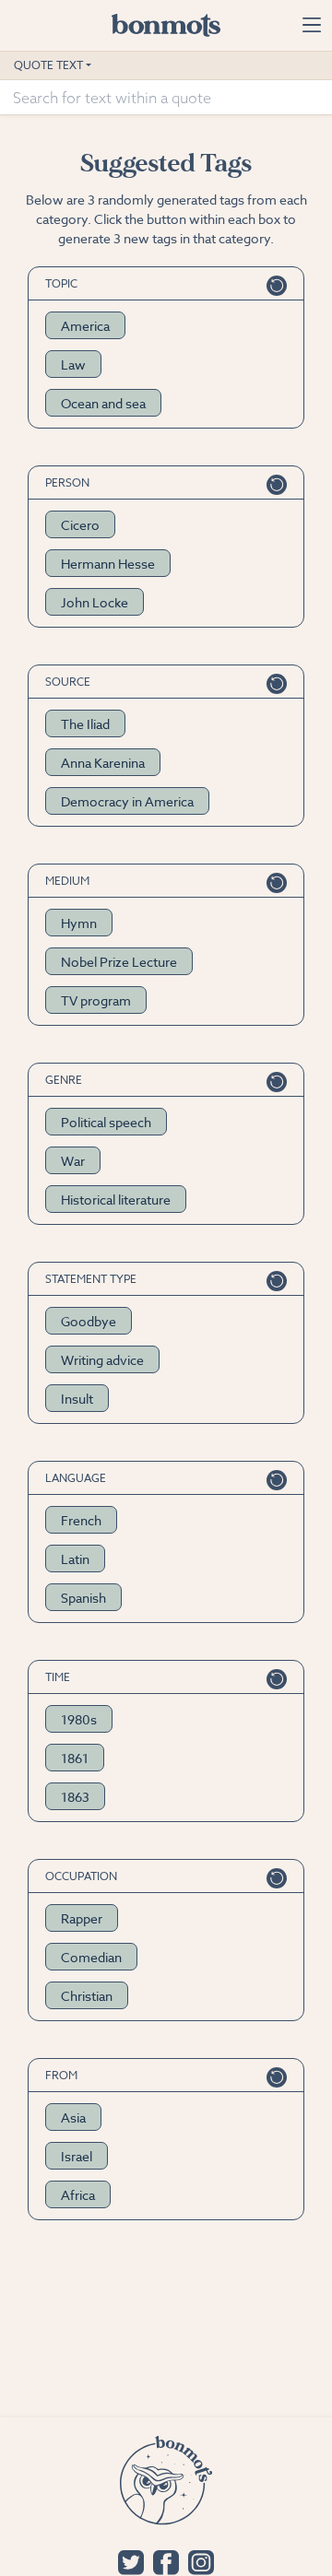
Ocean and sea (103, 403)
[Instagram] (201, 2561)
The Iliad (85, 724)
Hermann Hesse (108, 564)
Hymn (79, 923)
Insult (77, 1399)
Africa (78, 2195)
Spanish (83, 1598)
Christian (87, 1996)
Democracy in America (127, 801)
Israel (77, 2156)
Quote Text (48, 65)
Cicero (80, 525)
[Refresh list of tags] (277, 283)
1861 (75, 1758)
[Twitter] (131, 2561)
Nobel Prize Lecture (119, 962)
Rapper (82, 1918)
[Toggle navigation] (311, 25)
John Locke (95, 602)
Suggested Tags (166, 164)
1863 (75, 1797)
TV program (96, 1000)
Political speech (106, 1122)
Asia (73, 2117)
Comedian (91, 1957)
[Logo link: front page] (166, 25)
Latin (75, 1559)
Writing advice (102, 1360)
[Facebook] (166, 2561)
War (73, 1161)
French (81, 1520)
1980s (79, 1719)
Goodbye (89, 1321)
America (85, 326)
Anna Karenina (103, 763)
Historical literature (116, 1200)
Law (73, 365)
